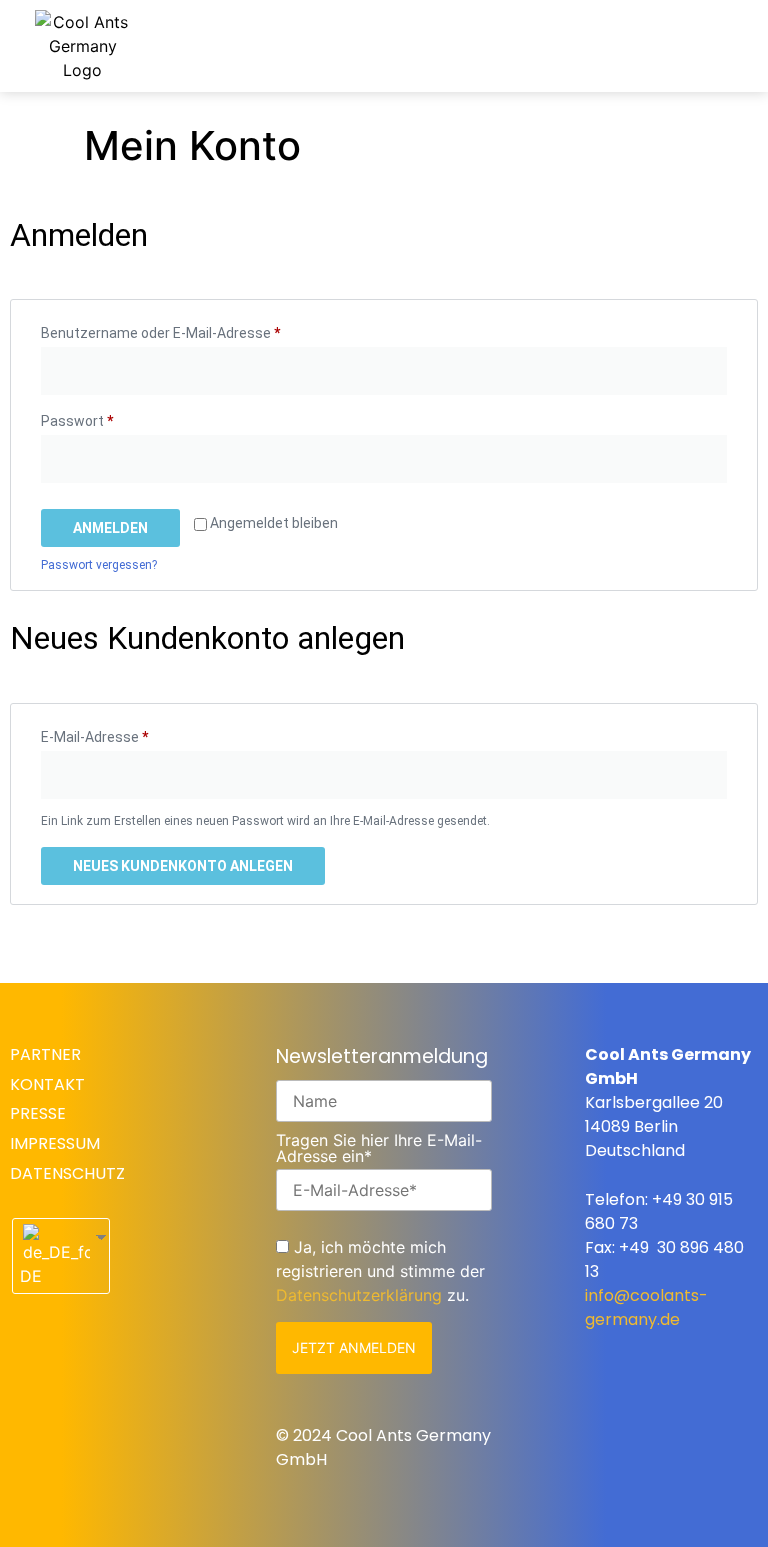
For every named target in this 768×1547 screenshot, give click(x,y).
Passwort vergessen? (99, 565)
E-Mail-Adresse (131, 734)
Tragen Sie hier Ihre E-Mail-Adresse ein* (379, 1148)
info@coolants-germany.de (646, 1307)
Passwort (114, 418)
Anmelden (110, 528)
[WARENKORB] (603, 41)
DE (31, 1276)
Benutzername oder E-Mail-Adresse (197, 330)
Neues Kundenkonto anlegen (183, 866)
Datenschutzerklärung (359, 1295)
